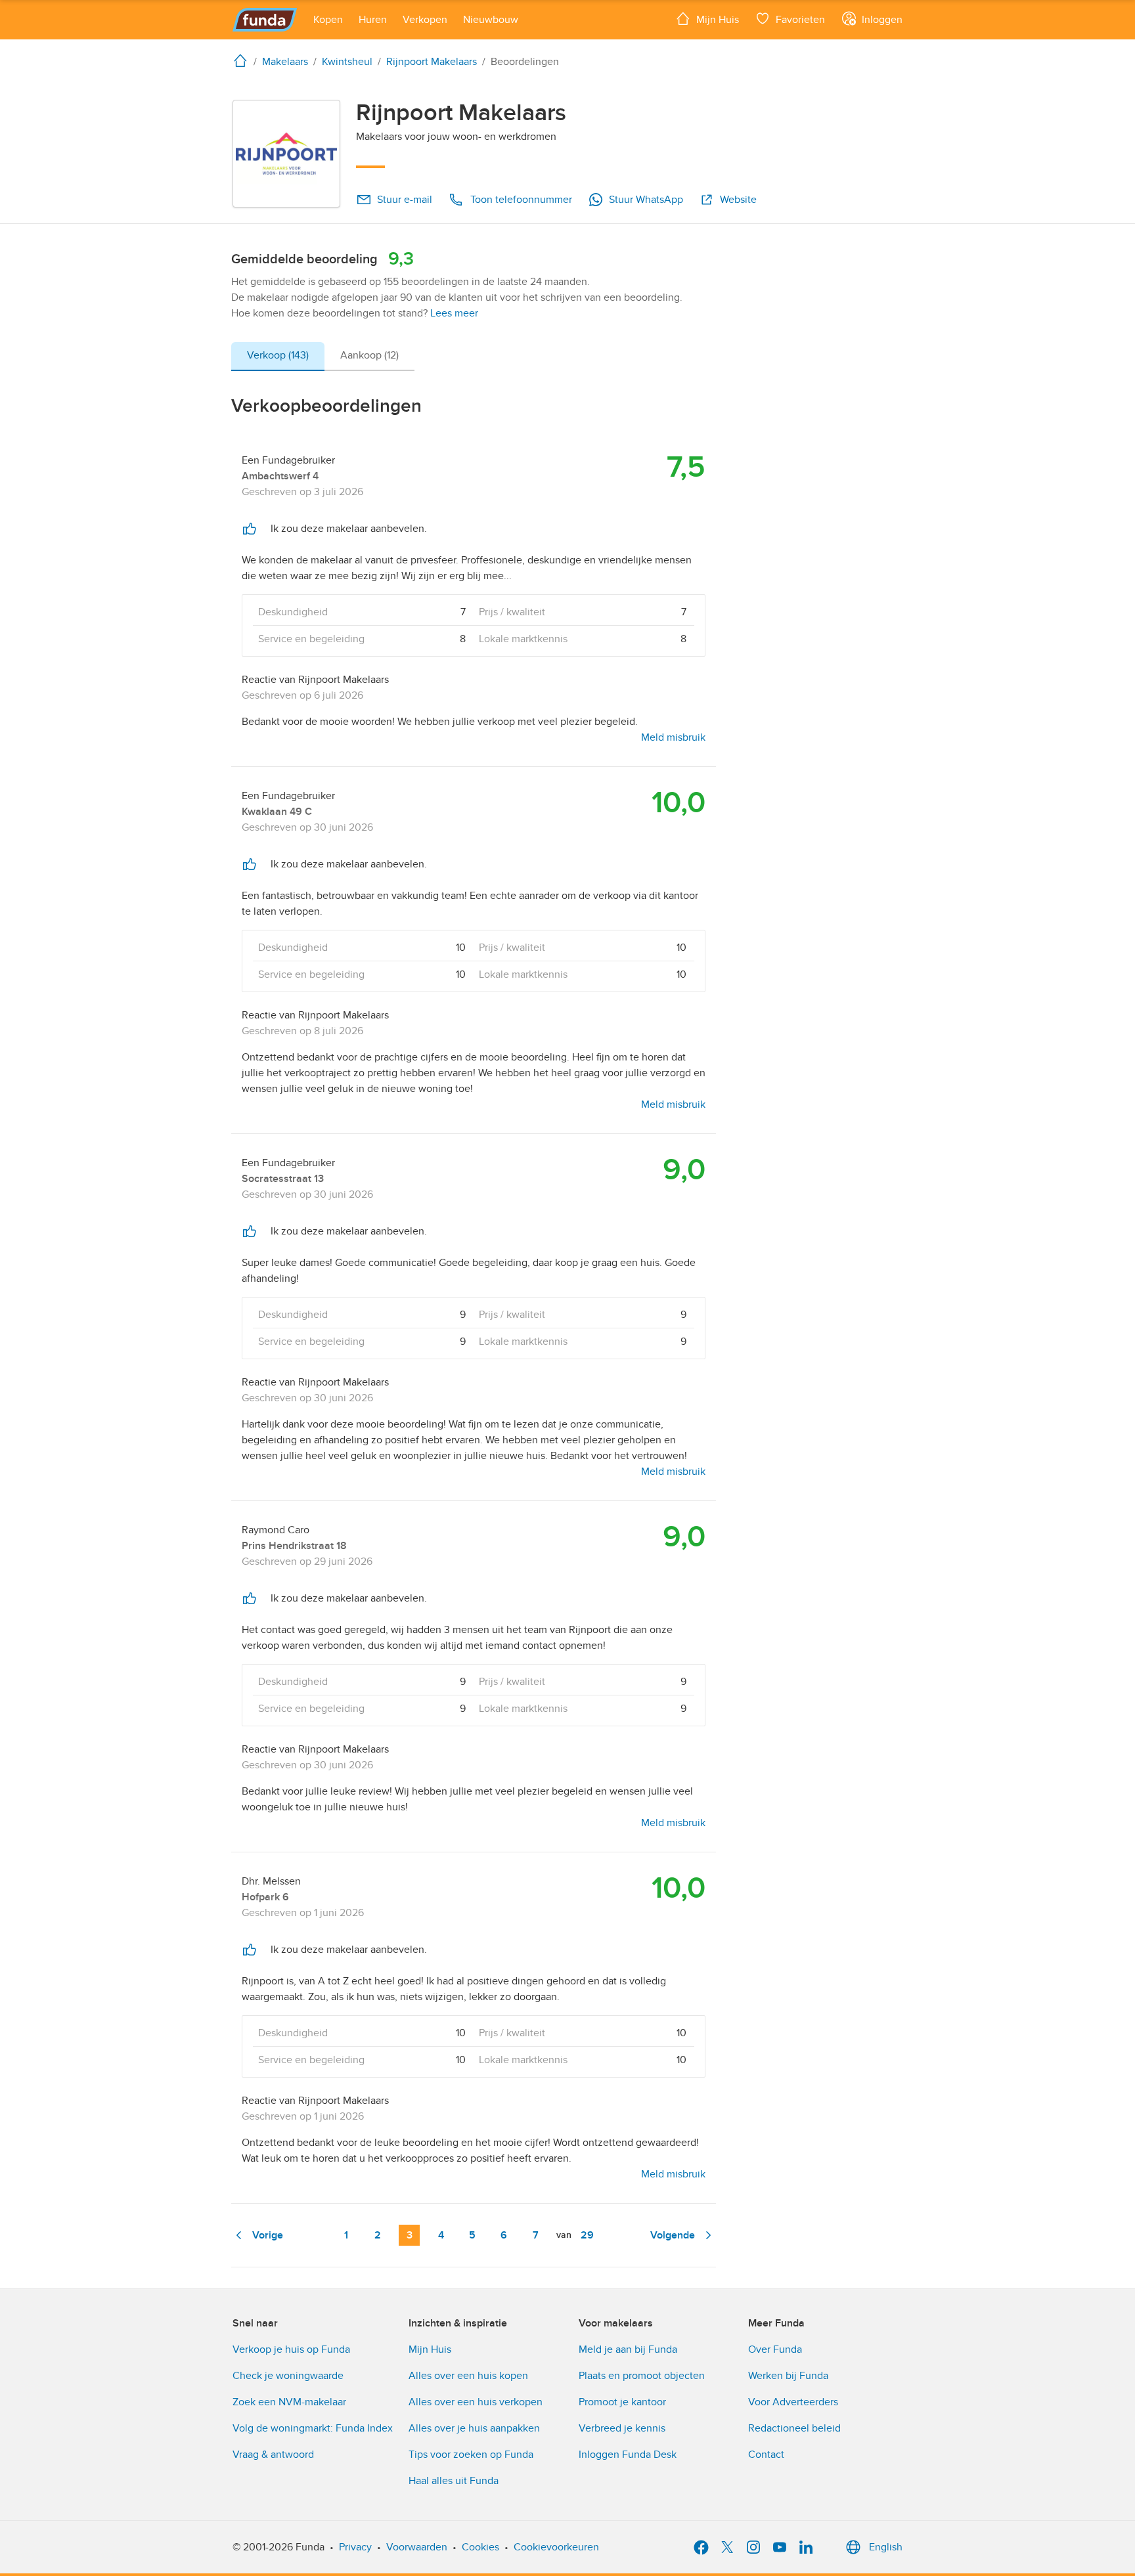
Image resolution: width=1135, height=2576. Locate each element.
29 (587, 2235)
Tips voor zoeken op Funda (471, 2455)
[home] (243, 60)
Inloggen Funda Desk (628, 2455)
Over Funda (775, 2349)
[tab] (278, 357)
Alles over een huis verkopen (476, 2402)
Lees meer (454, 313)
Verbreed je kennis (622, 2428)
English (886, 2547)
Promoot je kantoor (622, 2402)
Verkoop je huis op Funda (291, 2349)
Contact (766, 2455)
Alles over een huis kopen (468, 2376)
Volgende (673, 2235)
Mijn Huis (430, 2349)
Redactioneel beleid (794, 2428)
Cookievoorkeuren (556, 2547)
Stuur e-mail (405, 200)
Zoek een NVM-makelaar (289, 2402)
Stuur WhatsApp (646, 200)
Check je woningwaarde (288, 2376)
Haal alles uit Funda (454, 2481)
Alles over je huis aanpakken (474, 2428)
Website (738, 200)
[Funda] (265, 20)
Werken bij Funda (788, 2376)
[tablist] (323, 357)
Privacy (355, 2547)
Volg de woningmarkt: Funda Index (313, 2428)
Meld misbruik (673, 737)
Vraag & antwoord (273, 2455)
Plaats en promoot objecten (642, 2376)
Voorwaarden (417, 2547)
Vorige (268, 2235)
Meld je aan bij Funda (628, 2349)
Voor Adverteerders (793, 2402)
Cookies (480, 2547)
